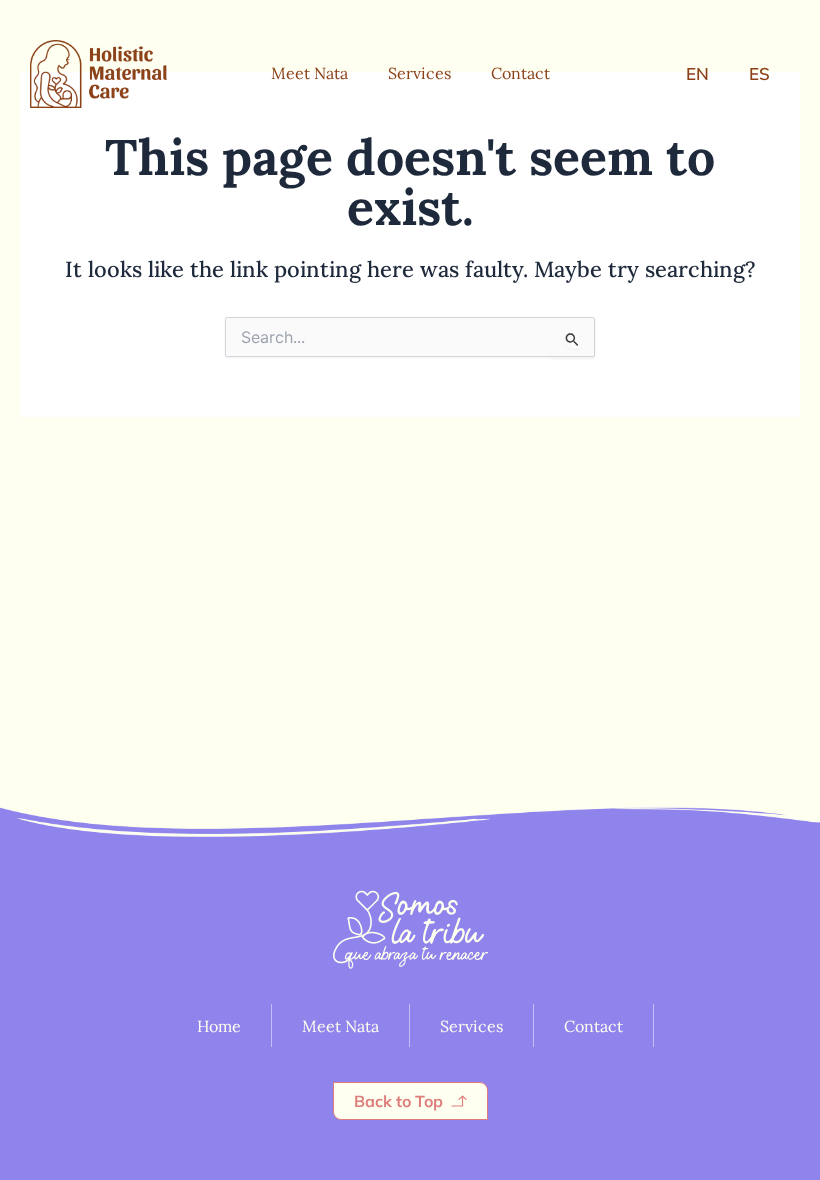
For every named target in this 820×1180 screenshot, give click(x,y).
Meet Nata (309, 73)
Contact (520, 73)
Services (419, 73)
